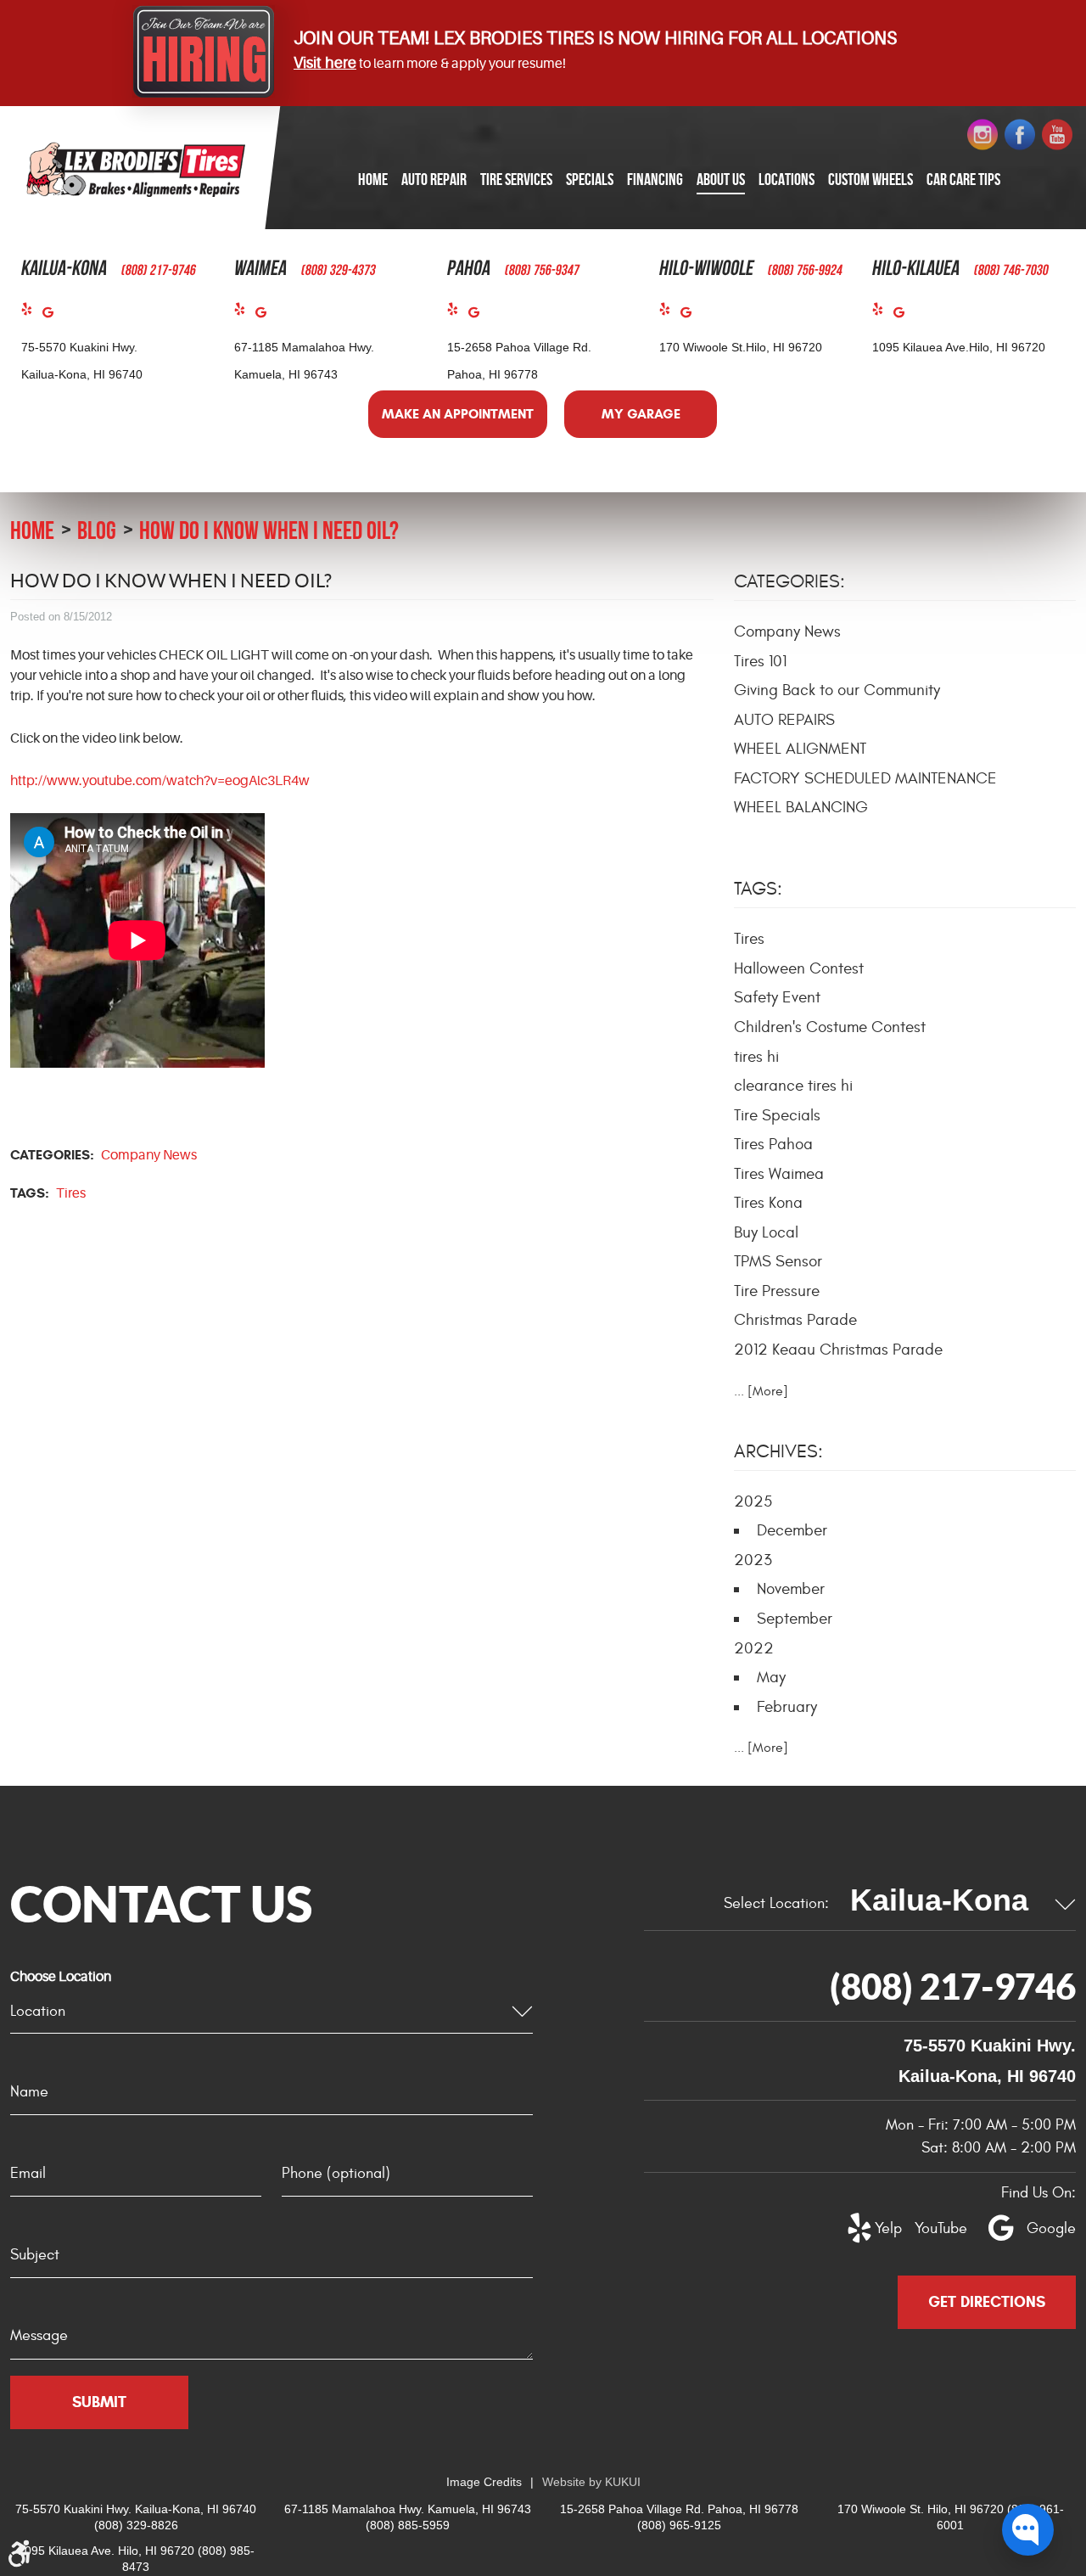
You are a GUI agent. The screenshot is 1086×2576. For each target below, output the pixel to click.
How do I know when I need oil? (269, 530)
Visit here (325, 63)
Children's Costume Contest (830, 1027)
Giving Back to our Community (837, 690)
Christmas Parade (795, 1320)
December (792, 1530)
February (787, 1707)
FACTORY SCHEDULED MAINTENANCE (865, 778)
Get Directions (987, 2302)
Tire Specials (777, 1115)
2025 (753, 1501)
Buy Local (766, 1232)
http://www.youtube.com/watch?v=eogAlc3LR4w (160, 781)
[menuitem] (373, 180)
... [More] (761, 1391)
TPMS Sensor (778, 1261)
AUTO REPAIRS (784, 720)
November (791, 1589)
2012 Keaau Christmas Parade (838, 1350)
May (771, 1677)
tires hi (756, 1057)
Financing (655, 179)
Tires (71, 1193)
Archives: (778, 1451)
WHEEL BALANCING (801, 807)
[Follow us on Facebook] (1020, 135)
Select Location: (776, 1903)
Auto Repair (434, 179)
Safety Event (777, 997)
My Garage (641, 414)
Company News (149, 1155)
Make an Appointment (458, 414)
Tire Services (516, 179)
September (795, 1619)
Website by (591, 2482)
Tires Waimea (779, 1174)
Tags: (758, 889)
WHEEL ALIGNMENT (800, 749)
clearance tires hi (793, 1086)
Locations (787, 179)
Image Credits (484, 2482)
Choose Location (61, 1977)
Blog (97, 530)
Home (373, 179)
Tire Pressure (777, 1291)
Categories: (789, 581)
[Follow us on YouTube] (1057, 135)
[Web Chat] (1028, 2530)
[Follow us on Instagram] (982, 135)
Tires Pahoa (773, 1144)
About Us (721, 179)
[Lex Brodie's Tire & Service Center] (136, 169)
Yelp (32, 313)
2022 (754, 1648)
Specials (590, 179)
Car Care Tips (963, 179)
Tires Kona (768, 1203)
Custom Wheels (870, 179)
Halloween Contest (799, 968)
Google (53, 316)
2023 (753, 1560)
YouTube (932, 2228)
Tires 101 (760, 661)
